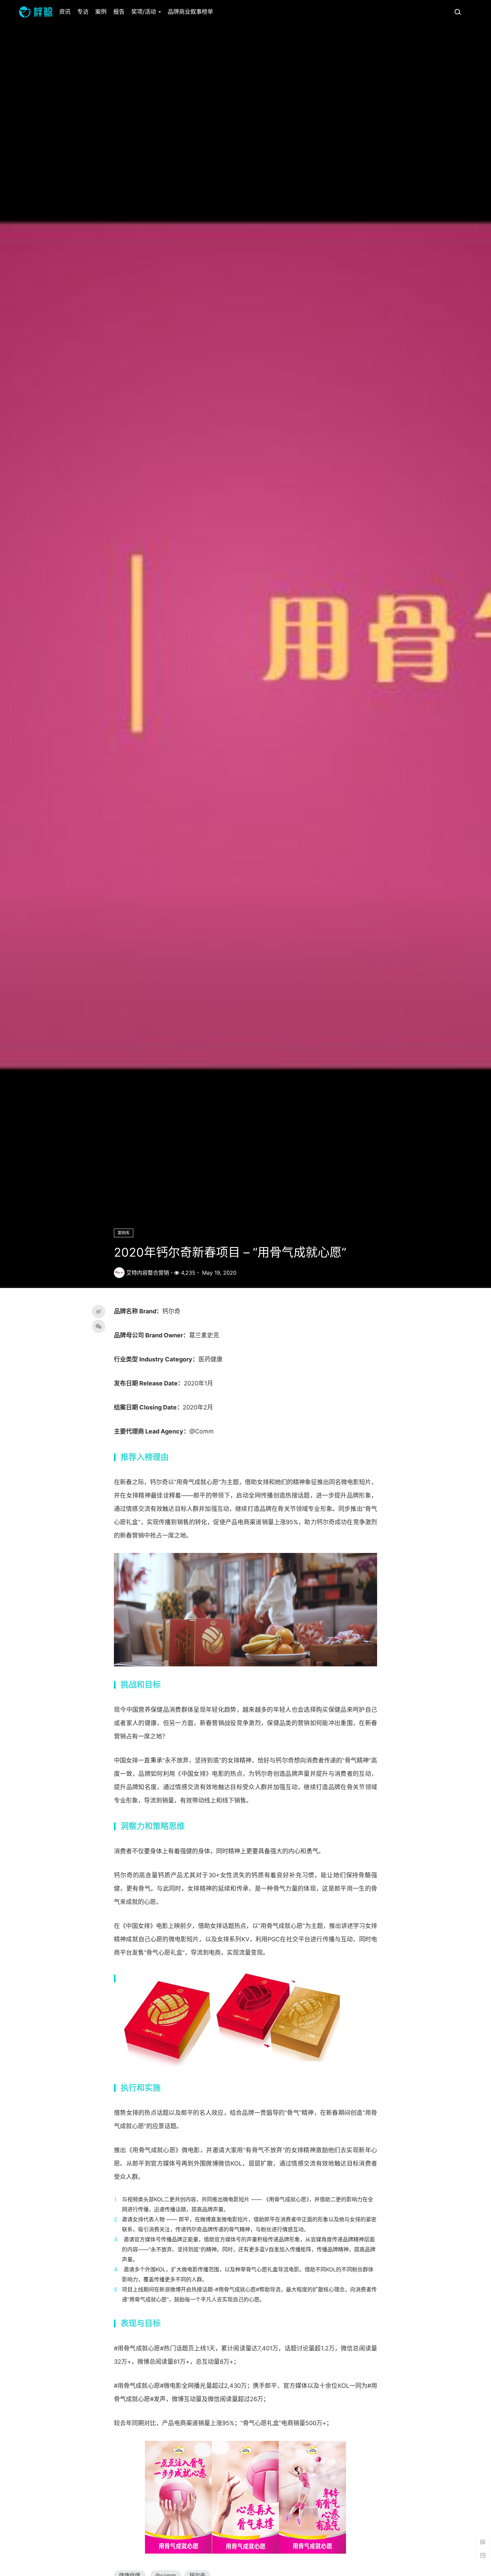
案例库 (124, 1233)
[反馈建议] (483, 2556)
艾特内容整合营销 (148, 1273)
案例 (101, 12)
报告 (119, 12)
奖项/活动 (144, 12)
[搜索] (458, 12)
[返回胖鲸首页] (36, 12)
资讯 (65, 12)
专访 (83, 12)
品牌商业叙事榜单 (190, 12)
